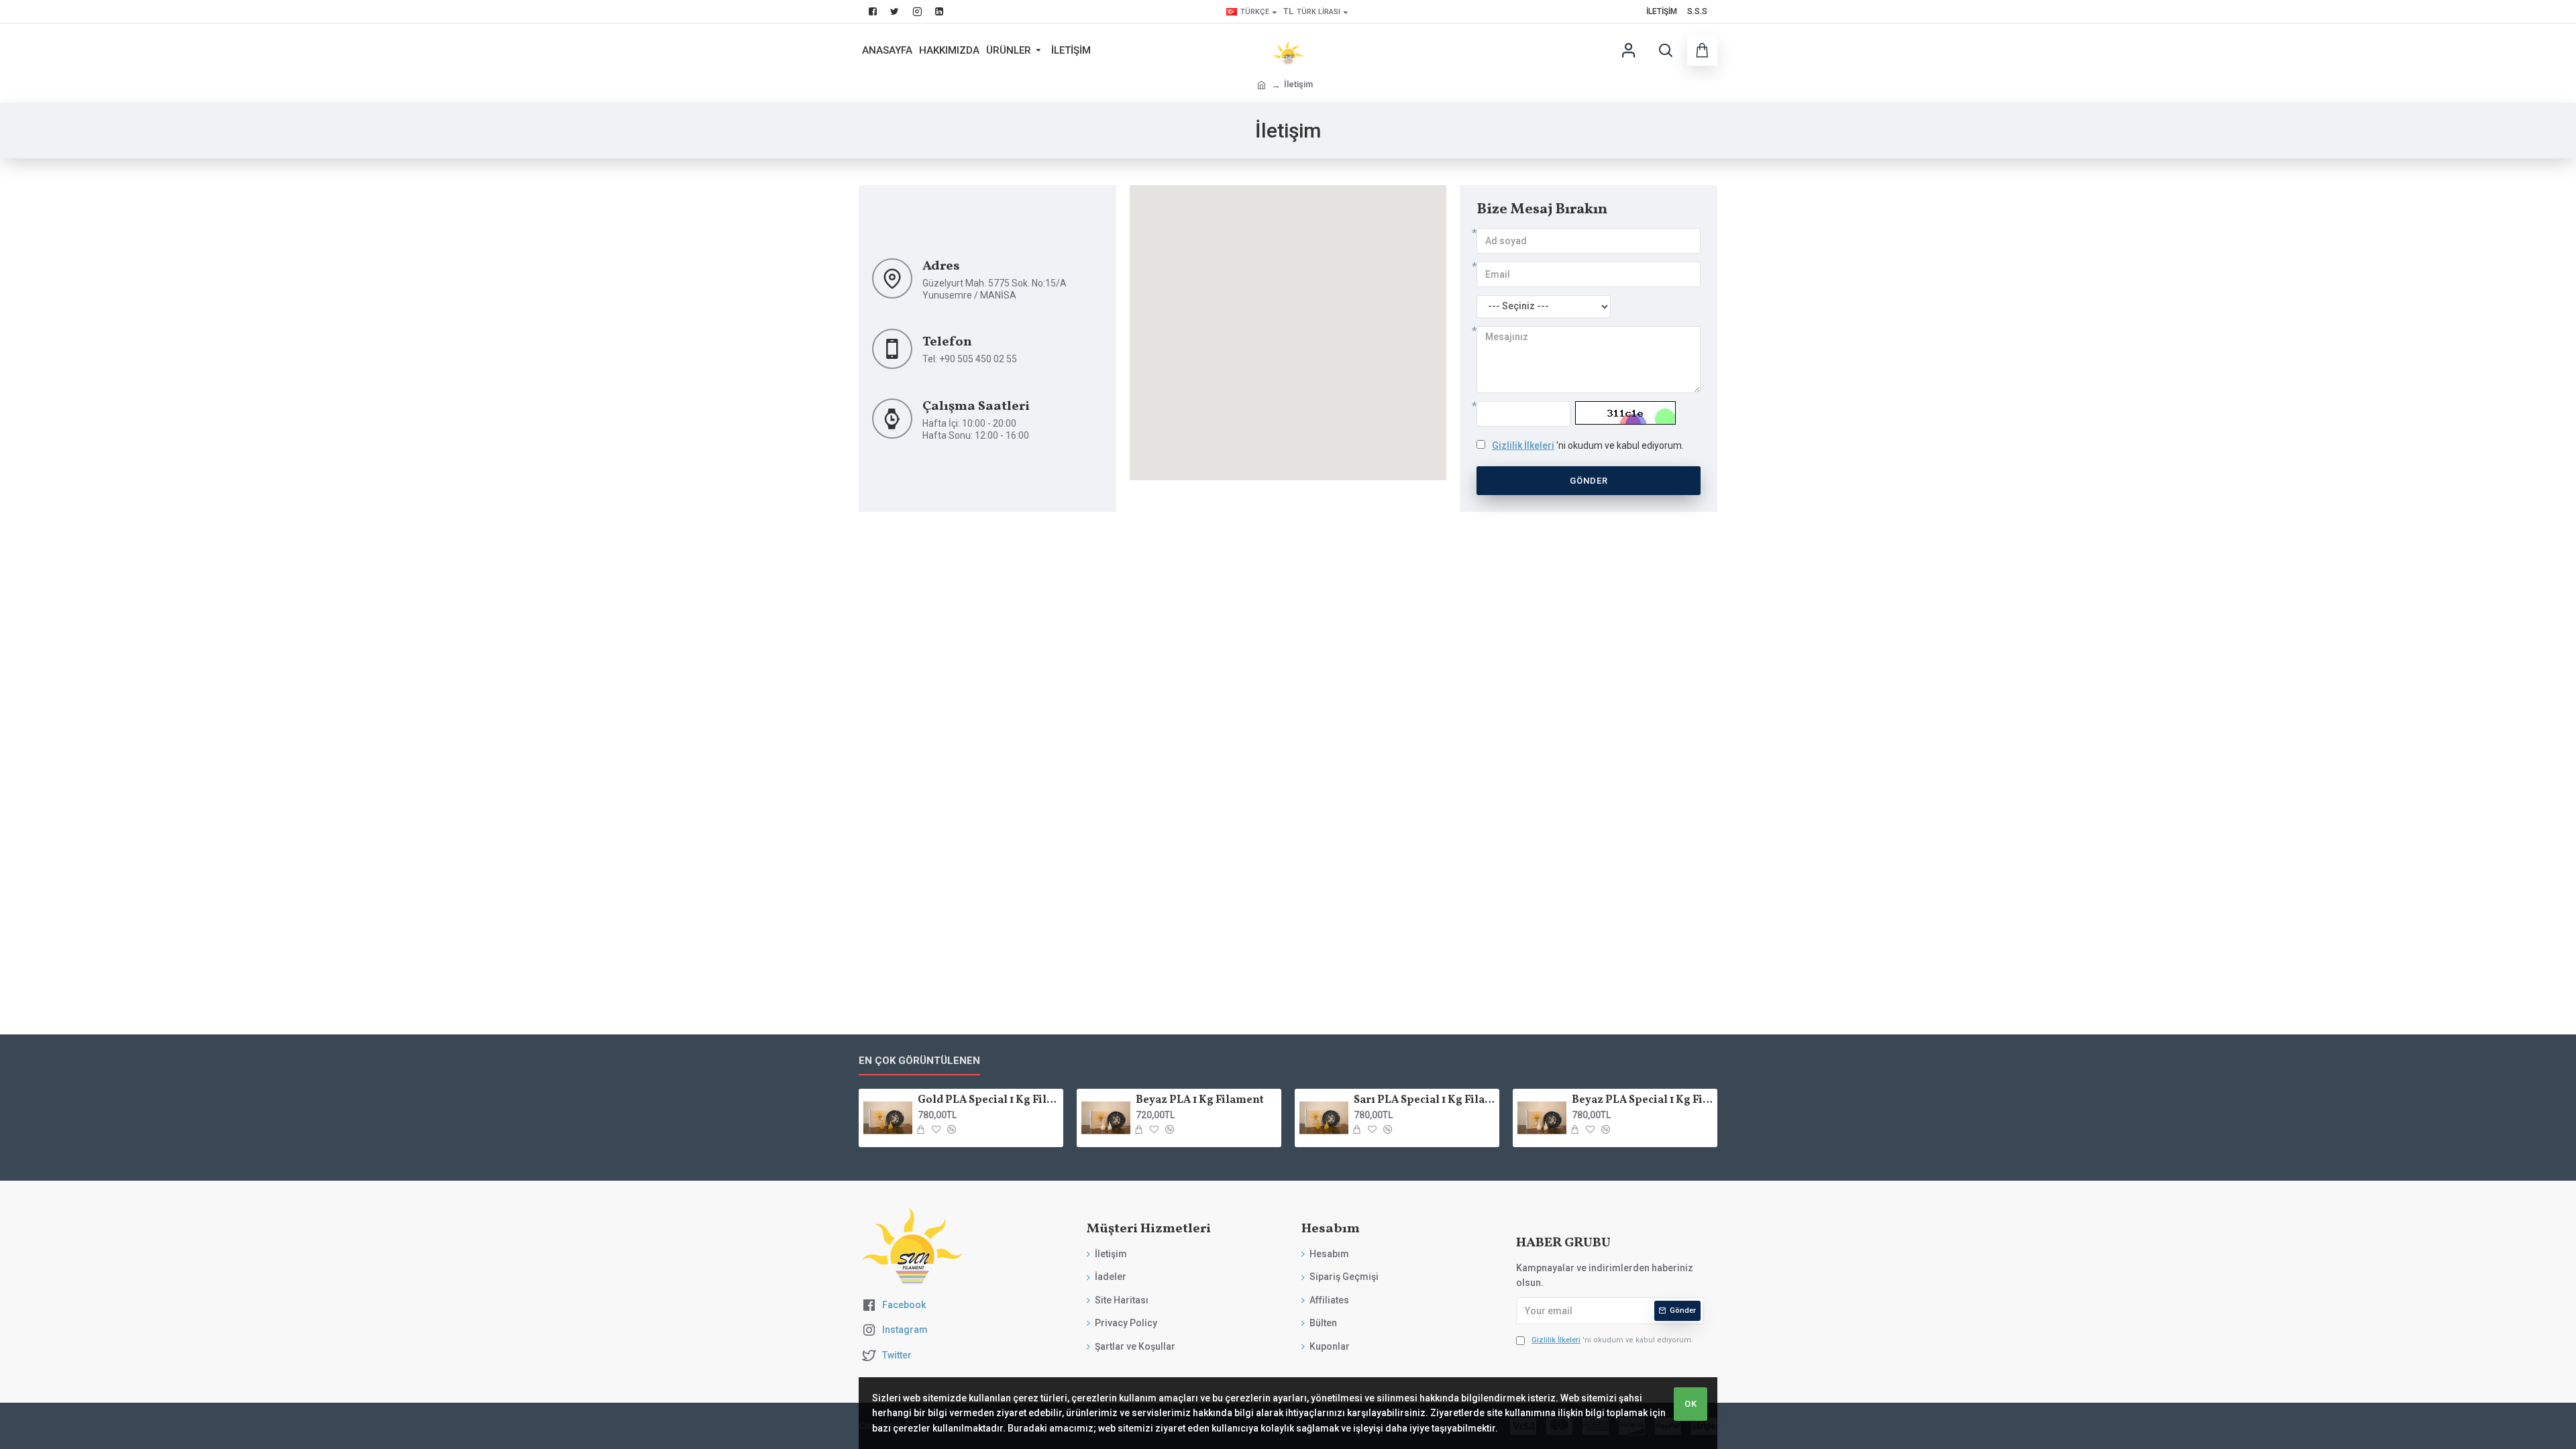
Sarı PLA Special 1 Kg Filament (1424, 1101)
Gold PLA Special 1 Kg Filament (988, 1101)
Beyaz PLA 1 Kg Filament (1200, 1101)
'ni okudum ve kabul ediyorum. (1588, 445)
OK (1691, 1404)
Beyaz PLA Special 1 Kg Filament (1642, 1101)
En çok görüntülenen (919, 1061)
